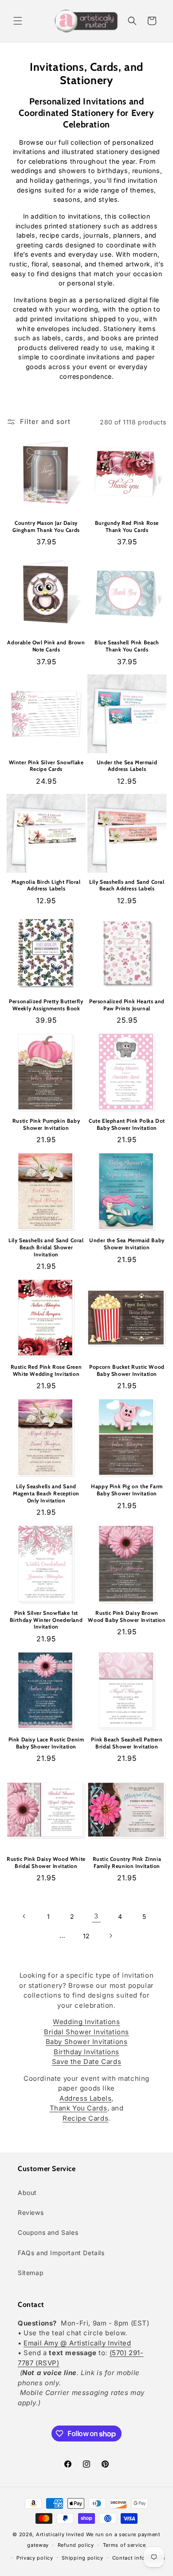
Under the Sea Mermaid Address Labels (127, 766)
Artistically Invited (60, 2534)
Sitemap (31, 2273)
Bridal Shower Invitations (86, 2032)
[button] (18, 21)
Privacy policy (35, 2558)
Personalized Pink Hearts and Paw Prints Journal (127, 1005)
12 (86, 1936)
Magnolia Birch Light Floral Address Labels (46, 885)
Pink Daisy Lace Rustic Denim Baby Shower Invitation (46, 1743)
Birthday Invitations (86, 2052)
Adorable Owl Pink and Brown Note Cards (46, 646)
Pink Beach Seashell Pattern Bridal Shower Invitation (127, 1743)
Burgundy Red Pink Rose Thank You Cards (127, 526)
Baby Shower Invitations (87, 2042)
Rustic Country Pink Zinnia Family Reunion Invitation (127, 1862)
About (27, 2193)
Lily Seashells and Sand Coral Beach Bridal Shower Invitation (46, 1247)
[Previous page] (24, 1916)
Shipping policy (83, 2558)
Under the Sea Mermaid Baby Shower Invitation (127, 1244)
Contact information (139, 2558)
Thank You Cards (79, 2108)
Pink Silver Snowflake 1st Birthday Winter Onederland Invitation (46, 1620)
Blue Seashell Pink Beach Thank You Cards (127, 646)
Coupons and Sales (48, 2232)
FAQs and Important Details (61, 2253)
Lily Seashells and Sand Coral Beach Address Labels (127, 885)
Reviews (31, 2212)
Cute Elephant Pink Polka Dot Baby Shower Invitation (127, 1124)
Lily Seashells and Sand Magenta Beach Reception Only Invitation (46, 1493)
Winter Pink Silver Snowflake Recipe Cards (46, 766)
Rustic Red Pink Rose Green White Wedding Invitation (46, 1370)
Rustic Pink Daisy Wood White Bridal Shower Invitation (46, 1862)
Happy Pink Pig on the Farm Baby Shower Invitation (127, 1490)
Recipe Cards (85, 2118)
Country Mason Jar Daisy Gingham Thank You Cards (46, 526)
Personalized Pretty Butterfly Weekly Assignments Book (46, 1005)
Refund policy (76, 2545)
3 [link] (96, 1916)
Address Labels (85, 2098)
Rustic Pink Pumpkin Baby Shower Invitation (46, 1124)
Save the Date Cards (86, 2062)
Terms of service (124, 2545)
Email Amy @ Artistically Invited (77, 2343)
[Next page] (110, 1936)
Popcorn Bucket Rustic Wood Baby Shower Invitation (127, 1370)
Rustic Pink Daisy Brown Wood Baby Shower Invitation (127, 1616)
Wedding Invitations (86, 2022)
